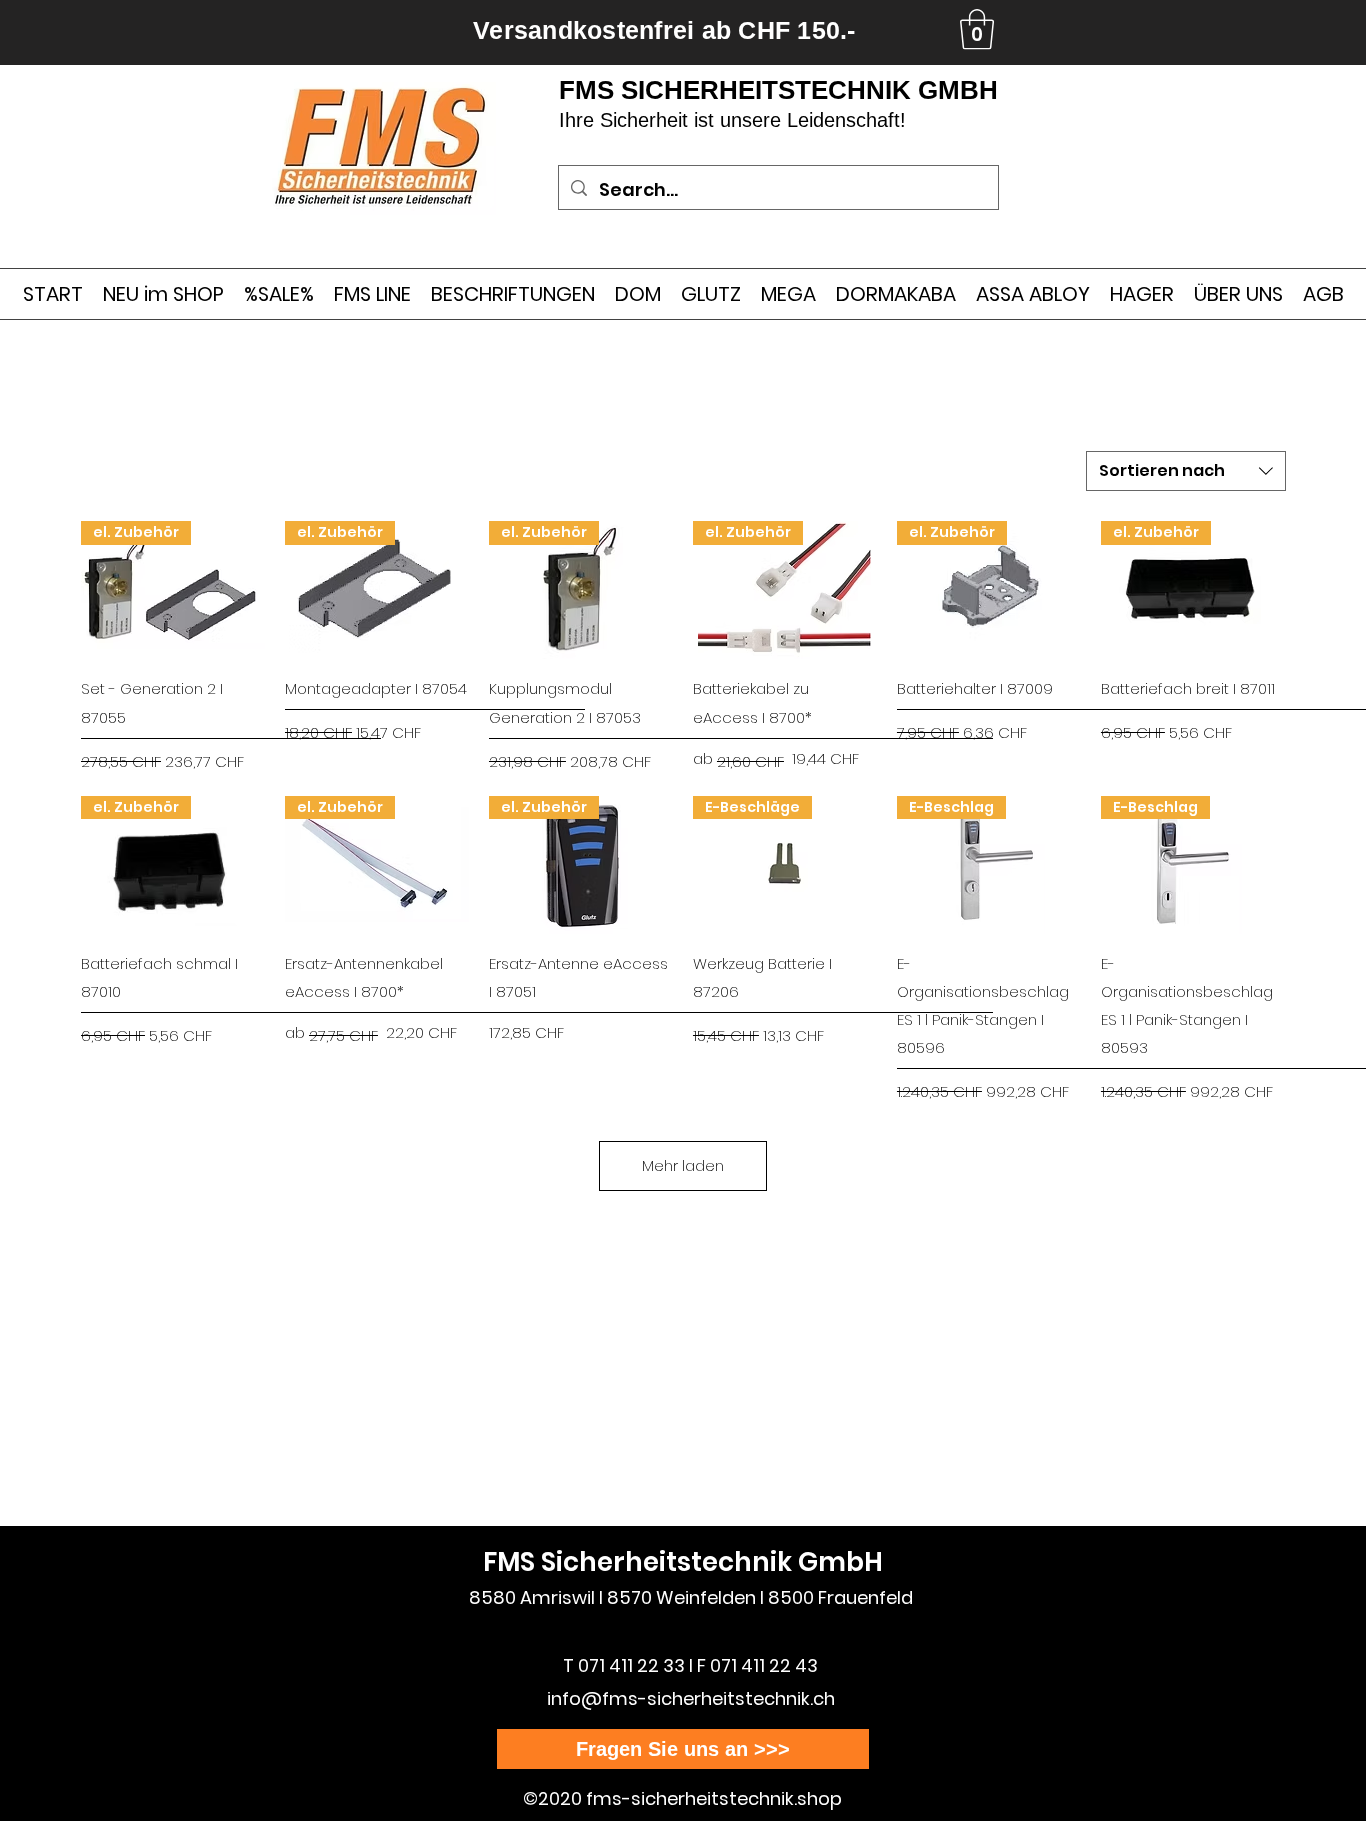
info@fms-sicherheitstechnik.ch (691, 1698)
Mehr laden (683, 1165)
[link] (977, 29)
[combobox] (1186, 471)
